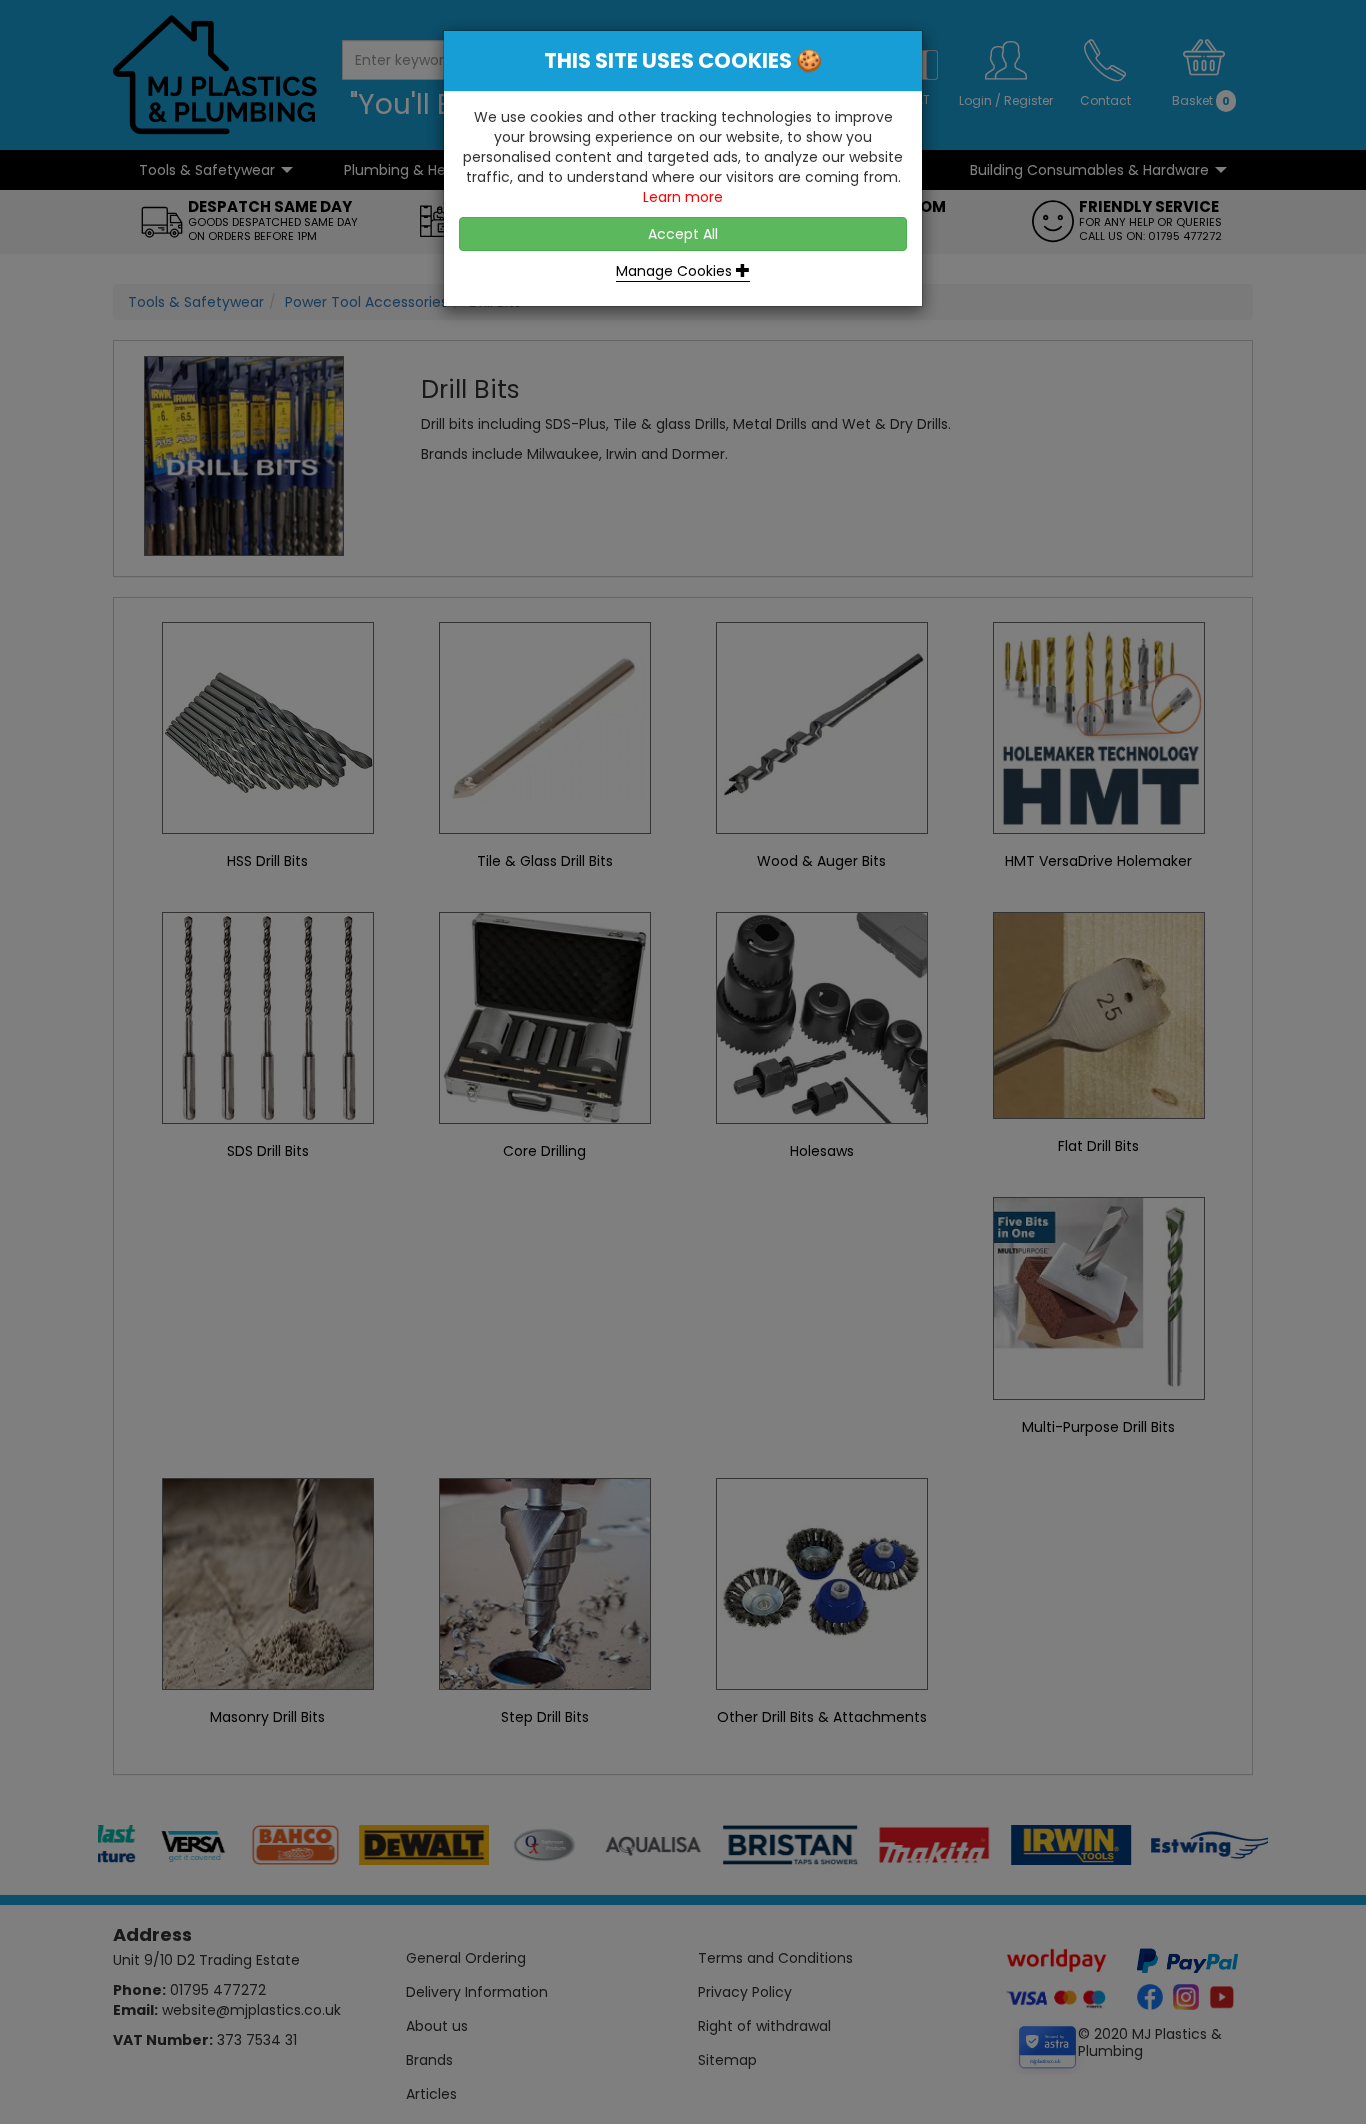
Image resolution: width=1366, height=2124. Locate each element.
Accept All (683, 234)
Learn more (683, 197)
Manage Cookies (676, 271)
